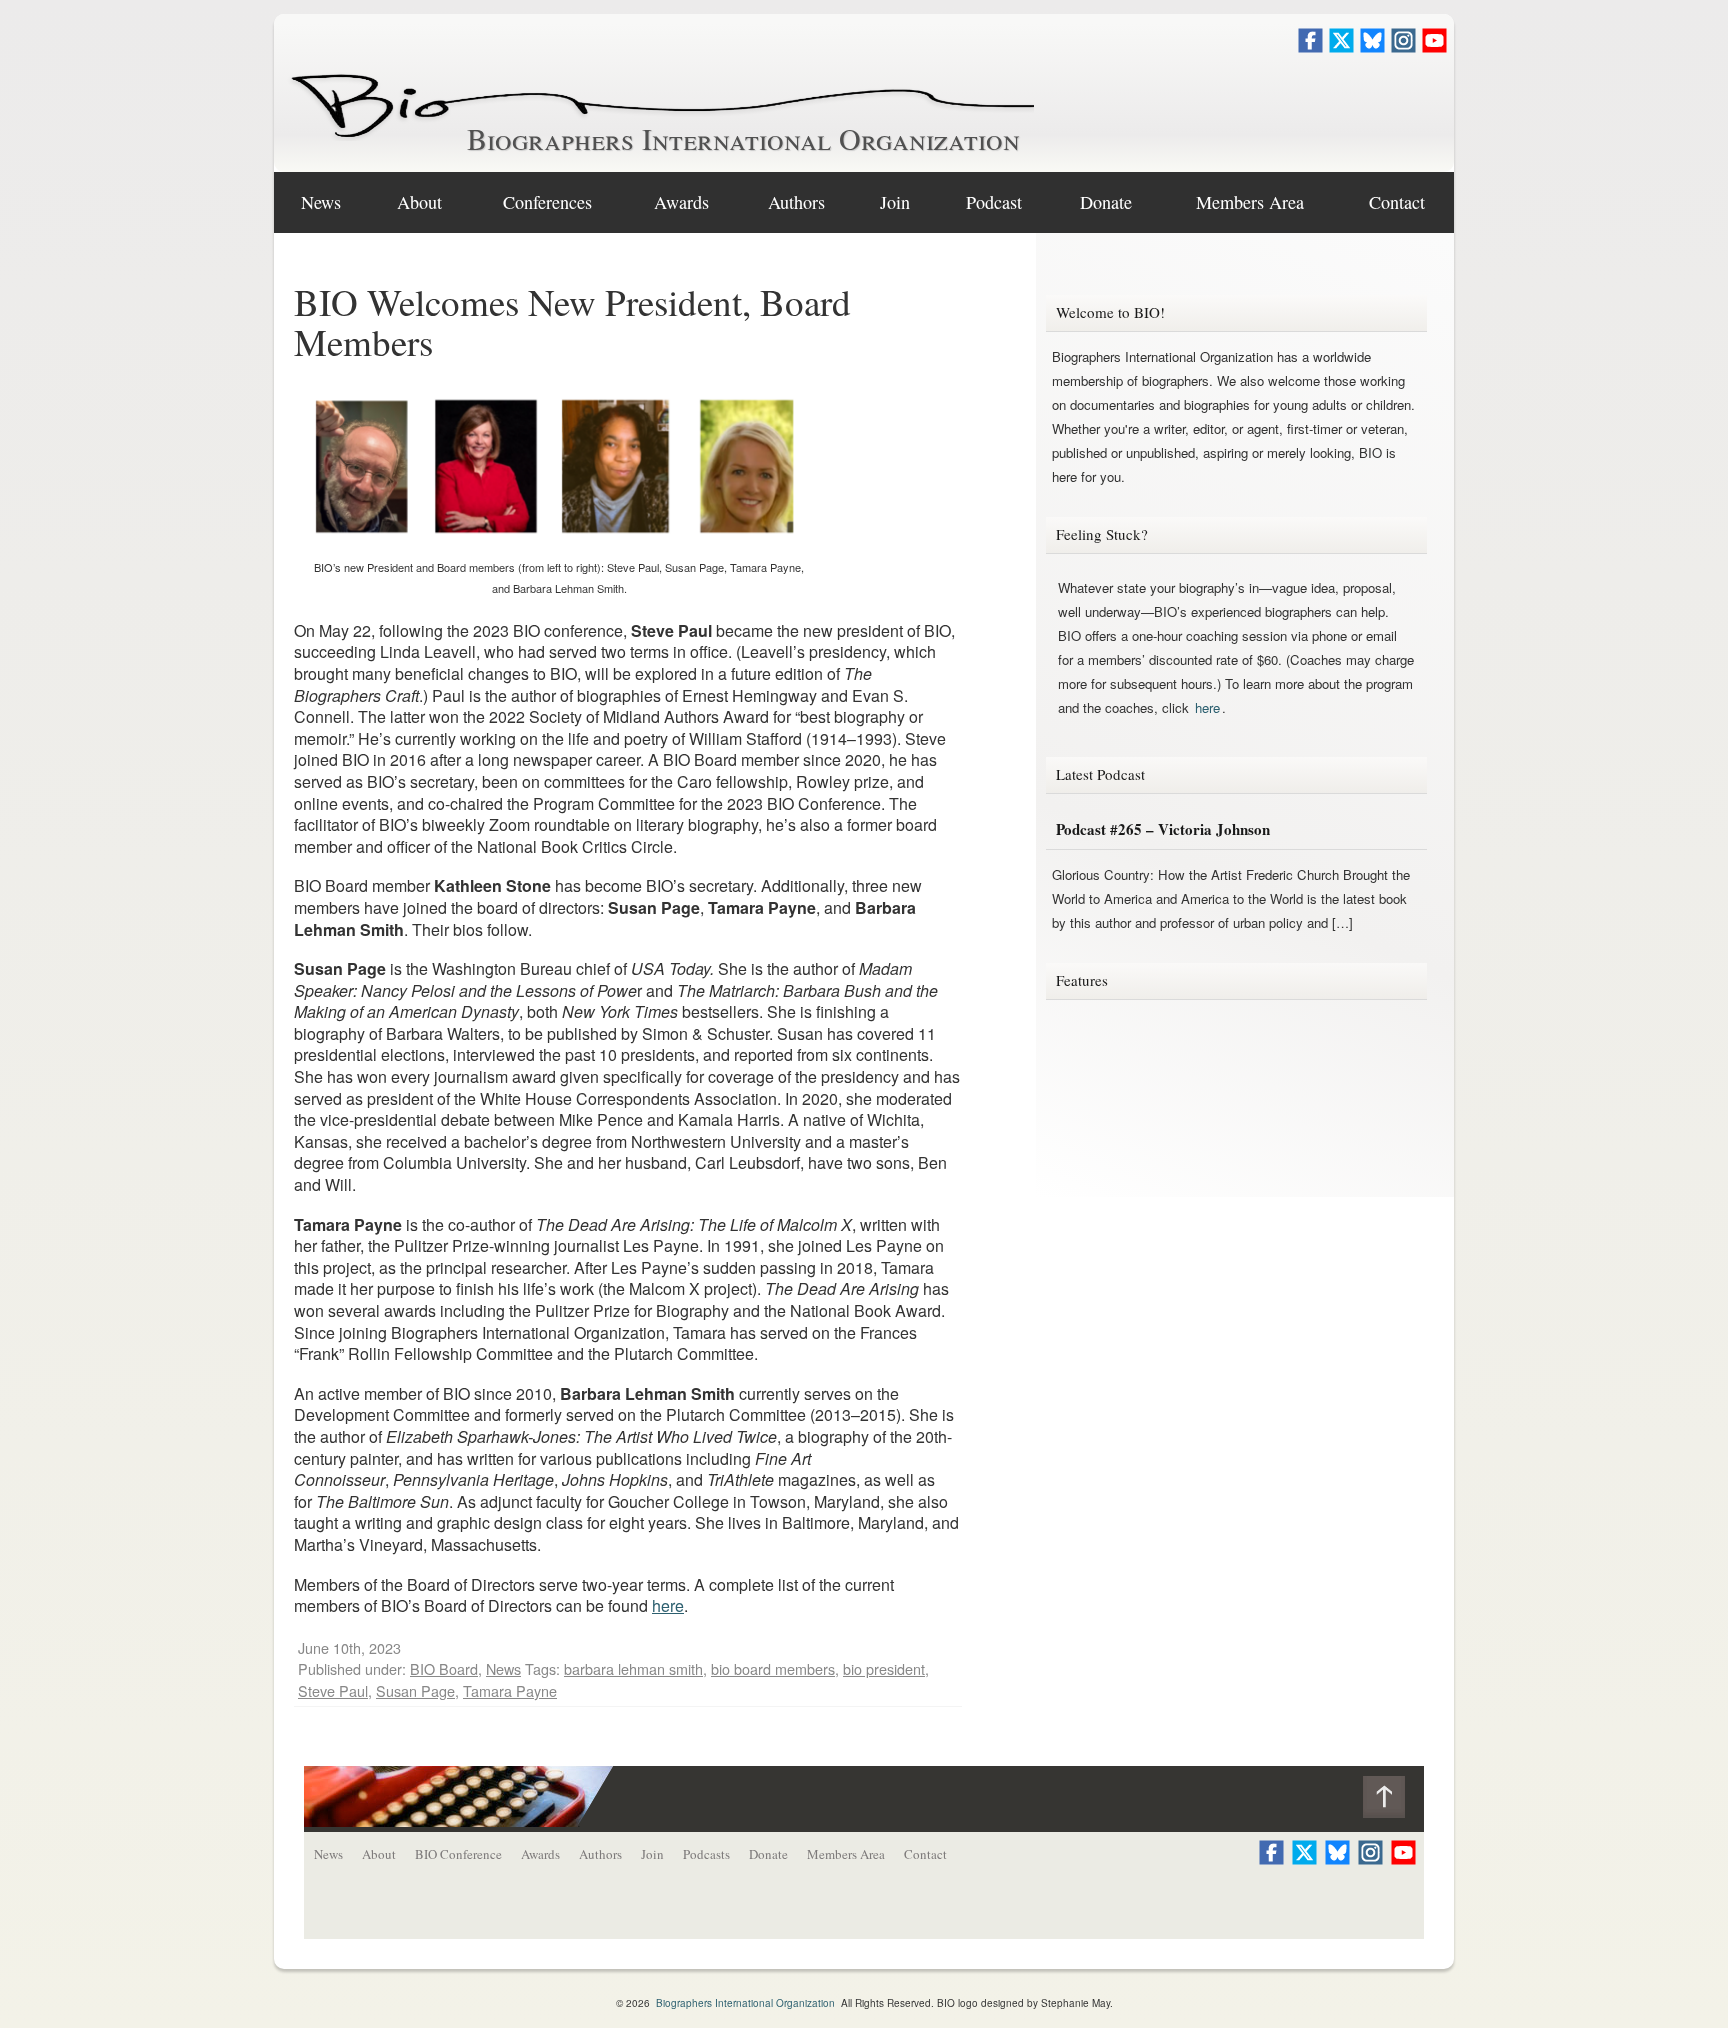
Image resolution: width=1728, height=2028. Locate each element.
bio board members (773, 1668)
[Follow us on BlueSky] (1372, 46)
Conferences (547, 202)
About (419, 202)
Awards (681, 202)
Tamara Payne (510, 1690)
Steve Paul (333, 1690)
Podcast (994, 202)
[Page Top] (1393, 1801)
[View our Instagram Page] (1403, 46)
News (321, 202)
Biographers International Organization (743, 138)
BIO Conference (458, 1854)
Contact (1397, 202)
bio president (884, 1668)
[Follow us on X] (1341, 46)
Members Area (846, 1854)
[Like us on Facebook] (1310, 46)
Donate (1106, 202)
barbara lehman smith (633, 1668)
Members (1250, 202)
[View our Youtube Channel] (1434, 46)
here (668, 1605)
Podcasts (706, 1854)
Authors (796, 202)
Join (895, 202)
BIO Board (444, 1668)
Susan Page (415, 1690)
